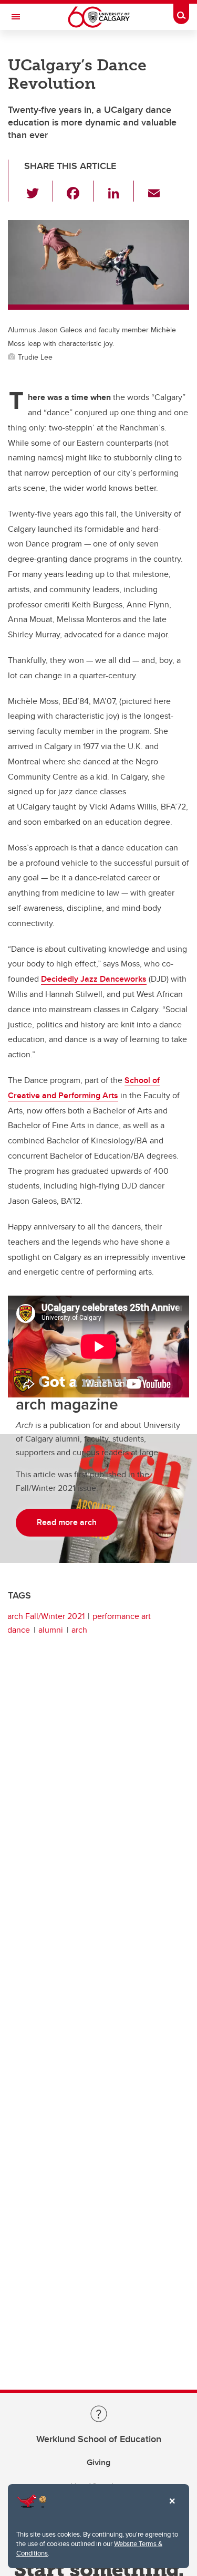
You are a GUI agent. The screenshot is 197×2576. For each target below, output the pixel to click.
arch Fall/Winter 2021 (46, 1616)
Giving (98, 2462)
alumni (51, 1630)
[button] (39, 191)
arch (79, 1630)
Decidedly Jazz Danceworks (94, 979)
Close (172, 2508)
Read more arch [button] (67, 1522)
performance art (122, 1616)
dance (19, 1630)
